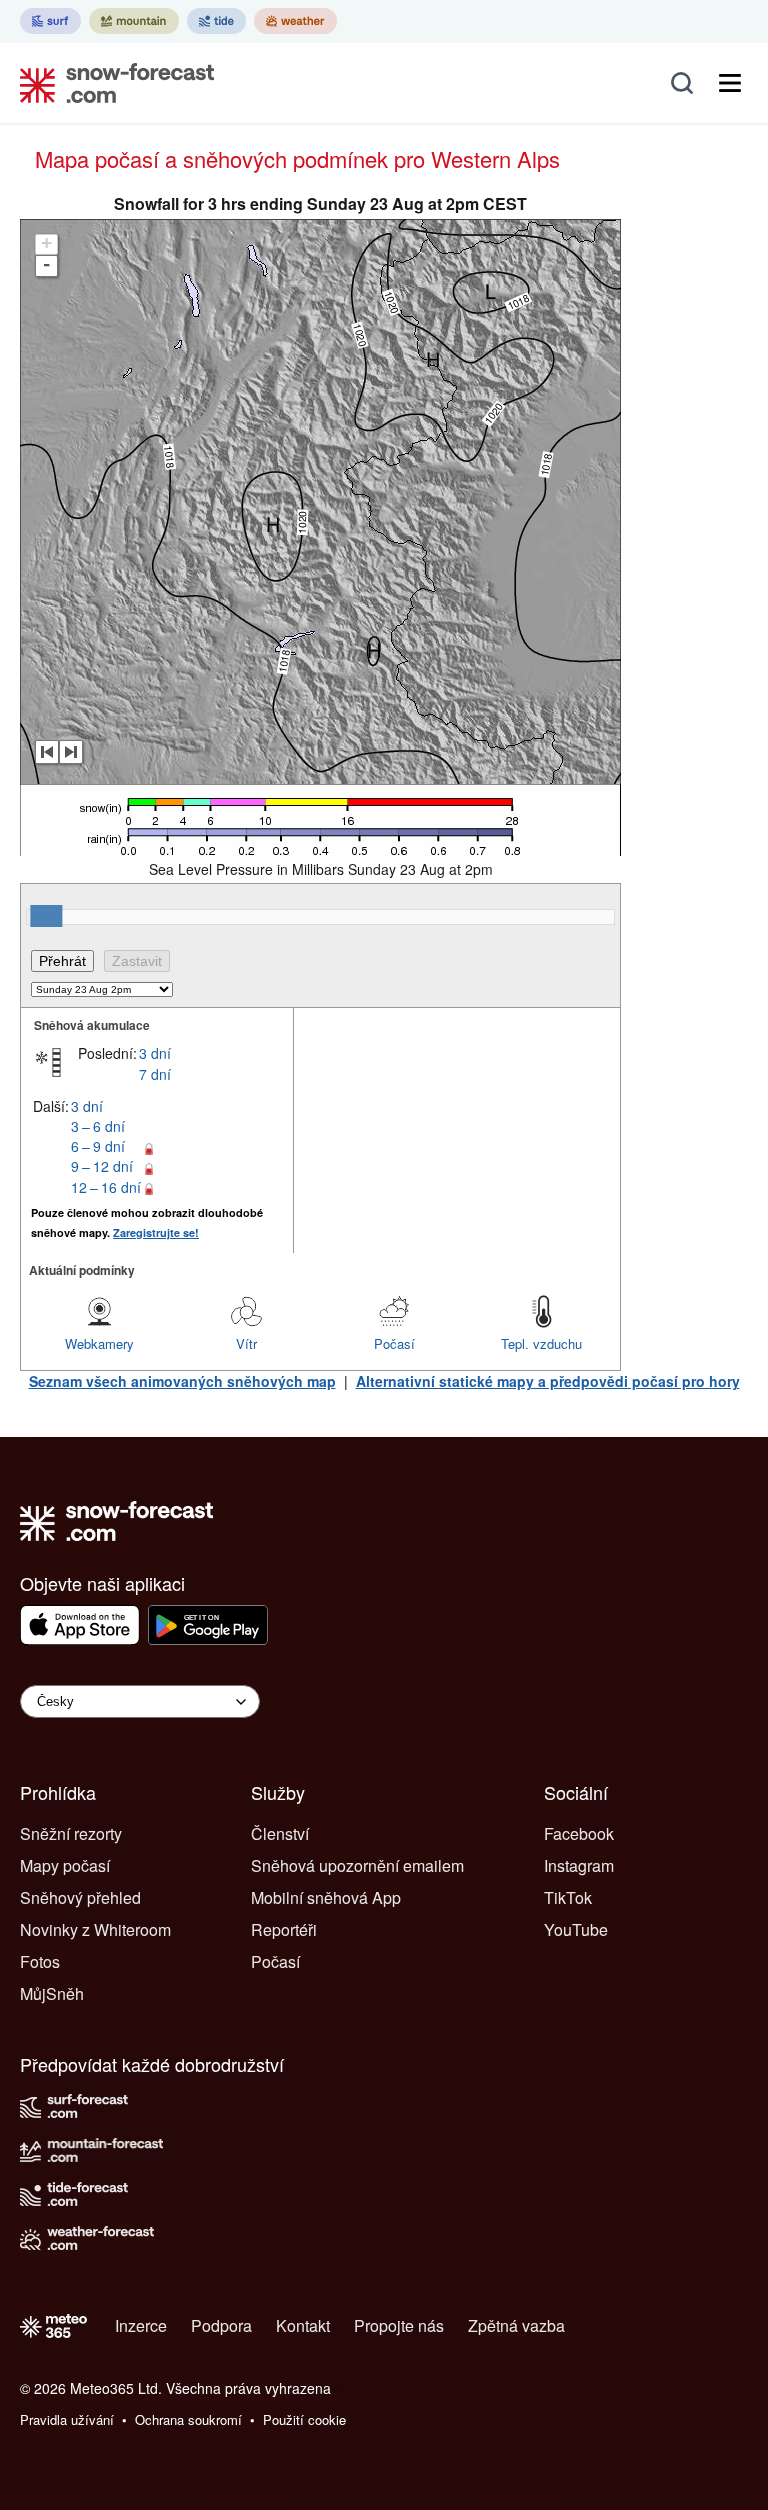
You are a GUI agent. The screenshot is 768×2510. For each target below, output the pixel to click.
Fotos (40, 1961)
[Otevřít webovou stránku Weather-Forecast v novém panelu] (295, 21)
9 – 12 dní (102, 1166)
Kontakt (303, 2325)
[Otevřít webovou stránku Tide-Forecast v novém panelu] (216, 21)
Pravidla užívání (67, 2419)
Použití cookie (304, 2419)
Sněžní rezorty (71, 1833)
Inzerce (141, 2325)
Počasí (394, 1343)
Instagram (579, 1865)
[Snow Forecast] (111, 83)
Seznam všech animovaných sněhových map (182, 1381)
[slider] (46, 916)
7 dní (155, 1074)
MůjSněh (52, 1993)
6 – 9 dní (98, 1146)
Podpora (221, 2325)
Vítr (246, 1343)
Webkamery (99, 1343)
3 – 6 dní (98, 1126)
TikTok (568, 1897)
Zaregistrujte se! (156, 1232)
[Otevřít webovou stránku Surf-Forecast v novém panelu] (50, 21)
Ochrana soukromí (188, 2419)
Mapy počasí (65, 1865)
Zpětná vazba (516, 2325)
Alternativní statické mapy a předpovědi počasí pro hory (548, 1381)
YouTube (576, 1929)
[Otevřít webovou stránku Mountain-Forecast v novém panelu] (134, 21)
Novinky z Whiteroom (95, 1929)
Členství (280, 1833)
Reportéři (284, 1929)
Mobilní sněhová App (326, 1897)
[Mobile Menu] (730, 83)
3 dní (155, 1053)
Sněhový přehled (80, 1897)
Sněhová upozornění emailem (357, 1865)
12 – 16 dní (106, 1187)
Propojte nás (399, 2325)
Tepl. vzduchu (541, 1343)
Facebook (579, 1833)
